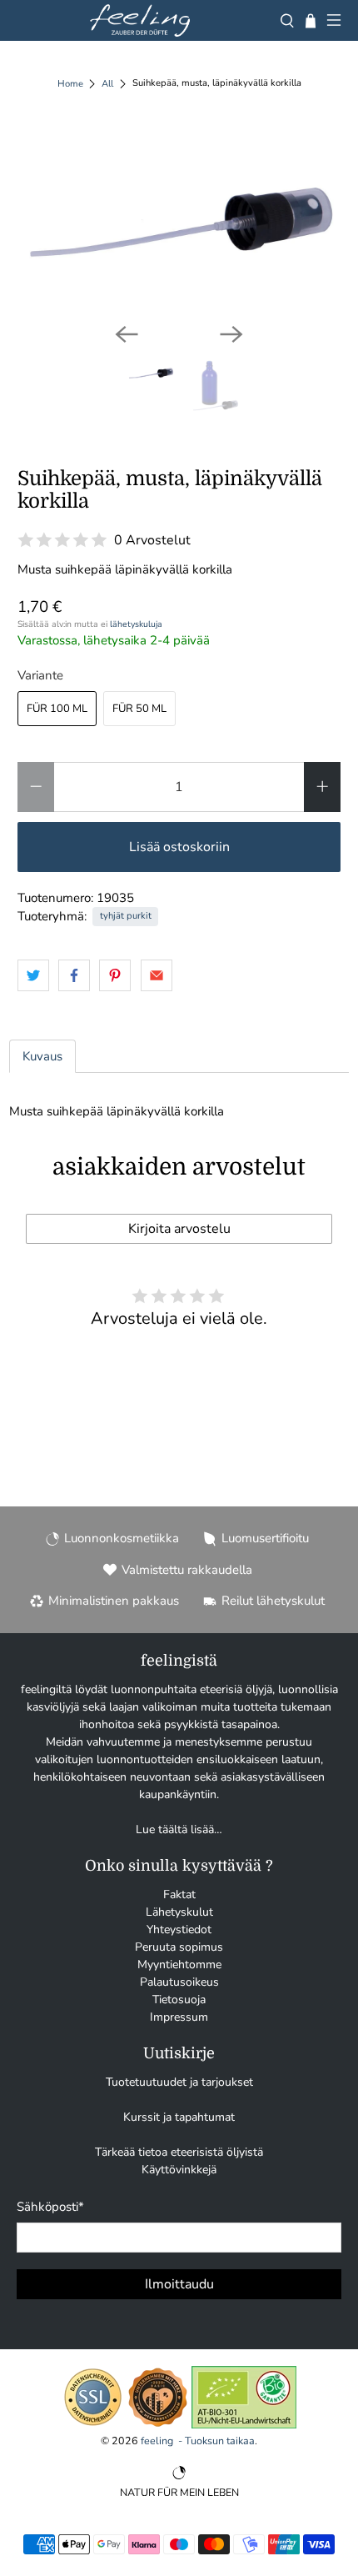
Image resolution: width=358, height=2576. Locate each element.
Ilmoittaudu (179, 2284)
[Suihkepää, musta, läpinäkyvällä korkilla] (179, 218)
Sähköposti (50, 2207)
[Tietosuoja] (93, 2425)
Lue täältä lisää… (179, 1829)
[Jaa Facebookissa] (74, 975)
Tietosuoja (179, 2000)
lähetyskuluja (136, 624)
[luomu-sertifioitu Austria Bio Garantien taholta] (244, 2425)
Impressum (179, 2017)
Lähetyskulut (179, 1912)
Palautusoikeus (179, 1982)
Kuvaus (42, 1056)
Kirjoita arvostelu (179, 1229)
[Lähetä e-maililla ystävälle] (157, 975)
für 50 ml (139, 709)
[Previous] (127, 334)
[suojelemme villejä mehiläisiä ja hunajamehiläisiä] (158, 2425)
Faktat (179, 1894)
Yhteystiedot (179, 1929)
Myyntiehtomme (179, 1965)
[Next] (231, 334)
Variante (40, 675)
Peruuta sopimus (179, 1947)
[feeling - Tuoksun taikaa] (140, 20)
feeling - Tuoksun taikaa (198, 2441)
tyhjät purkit (126, 916)
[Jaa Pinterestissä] (115, 975)
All (107, 84)
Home (70, 84)
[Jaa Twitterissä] (33, 975)
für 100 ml (57, 709)
